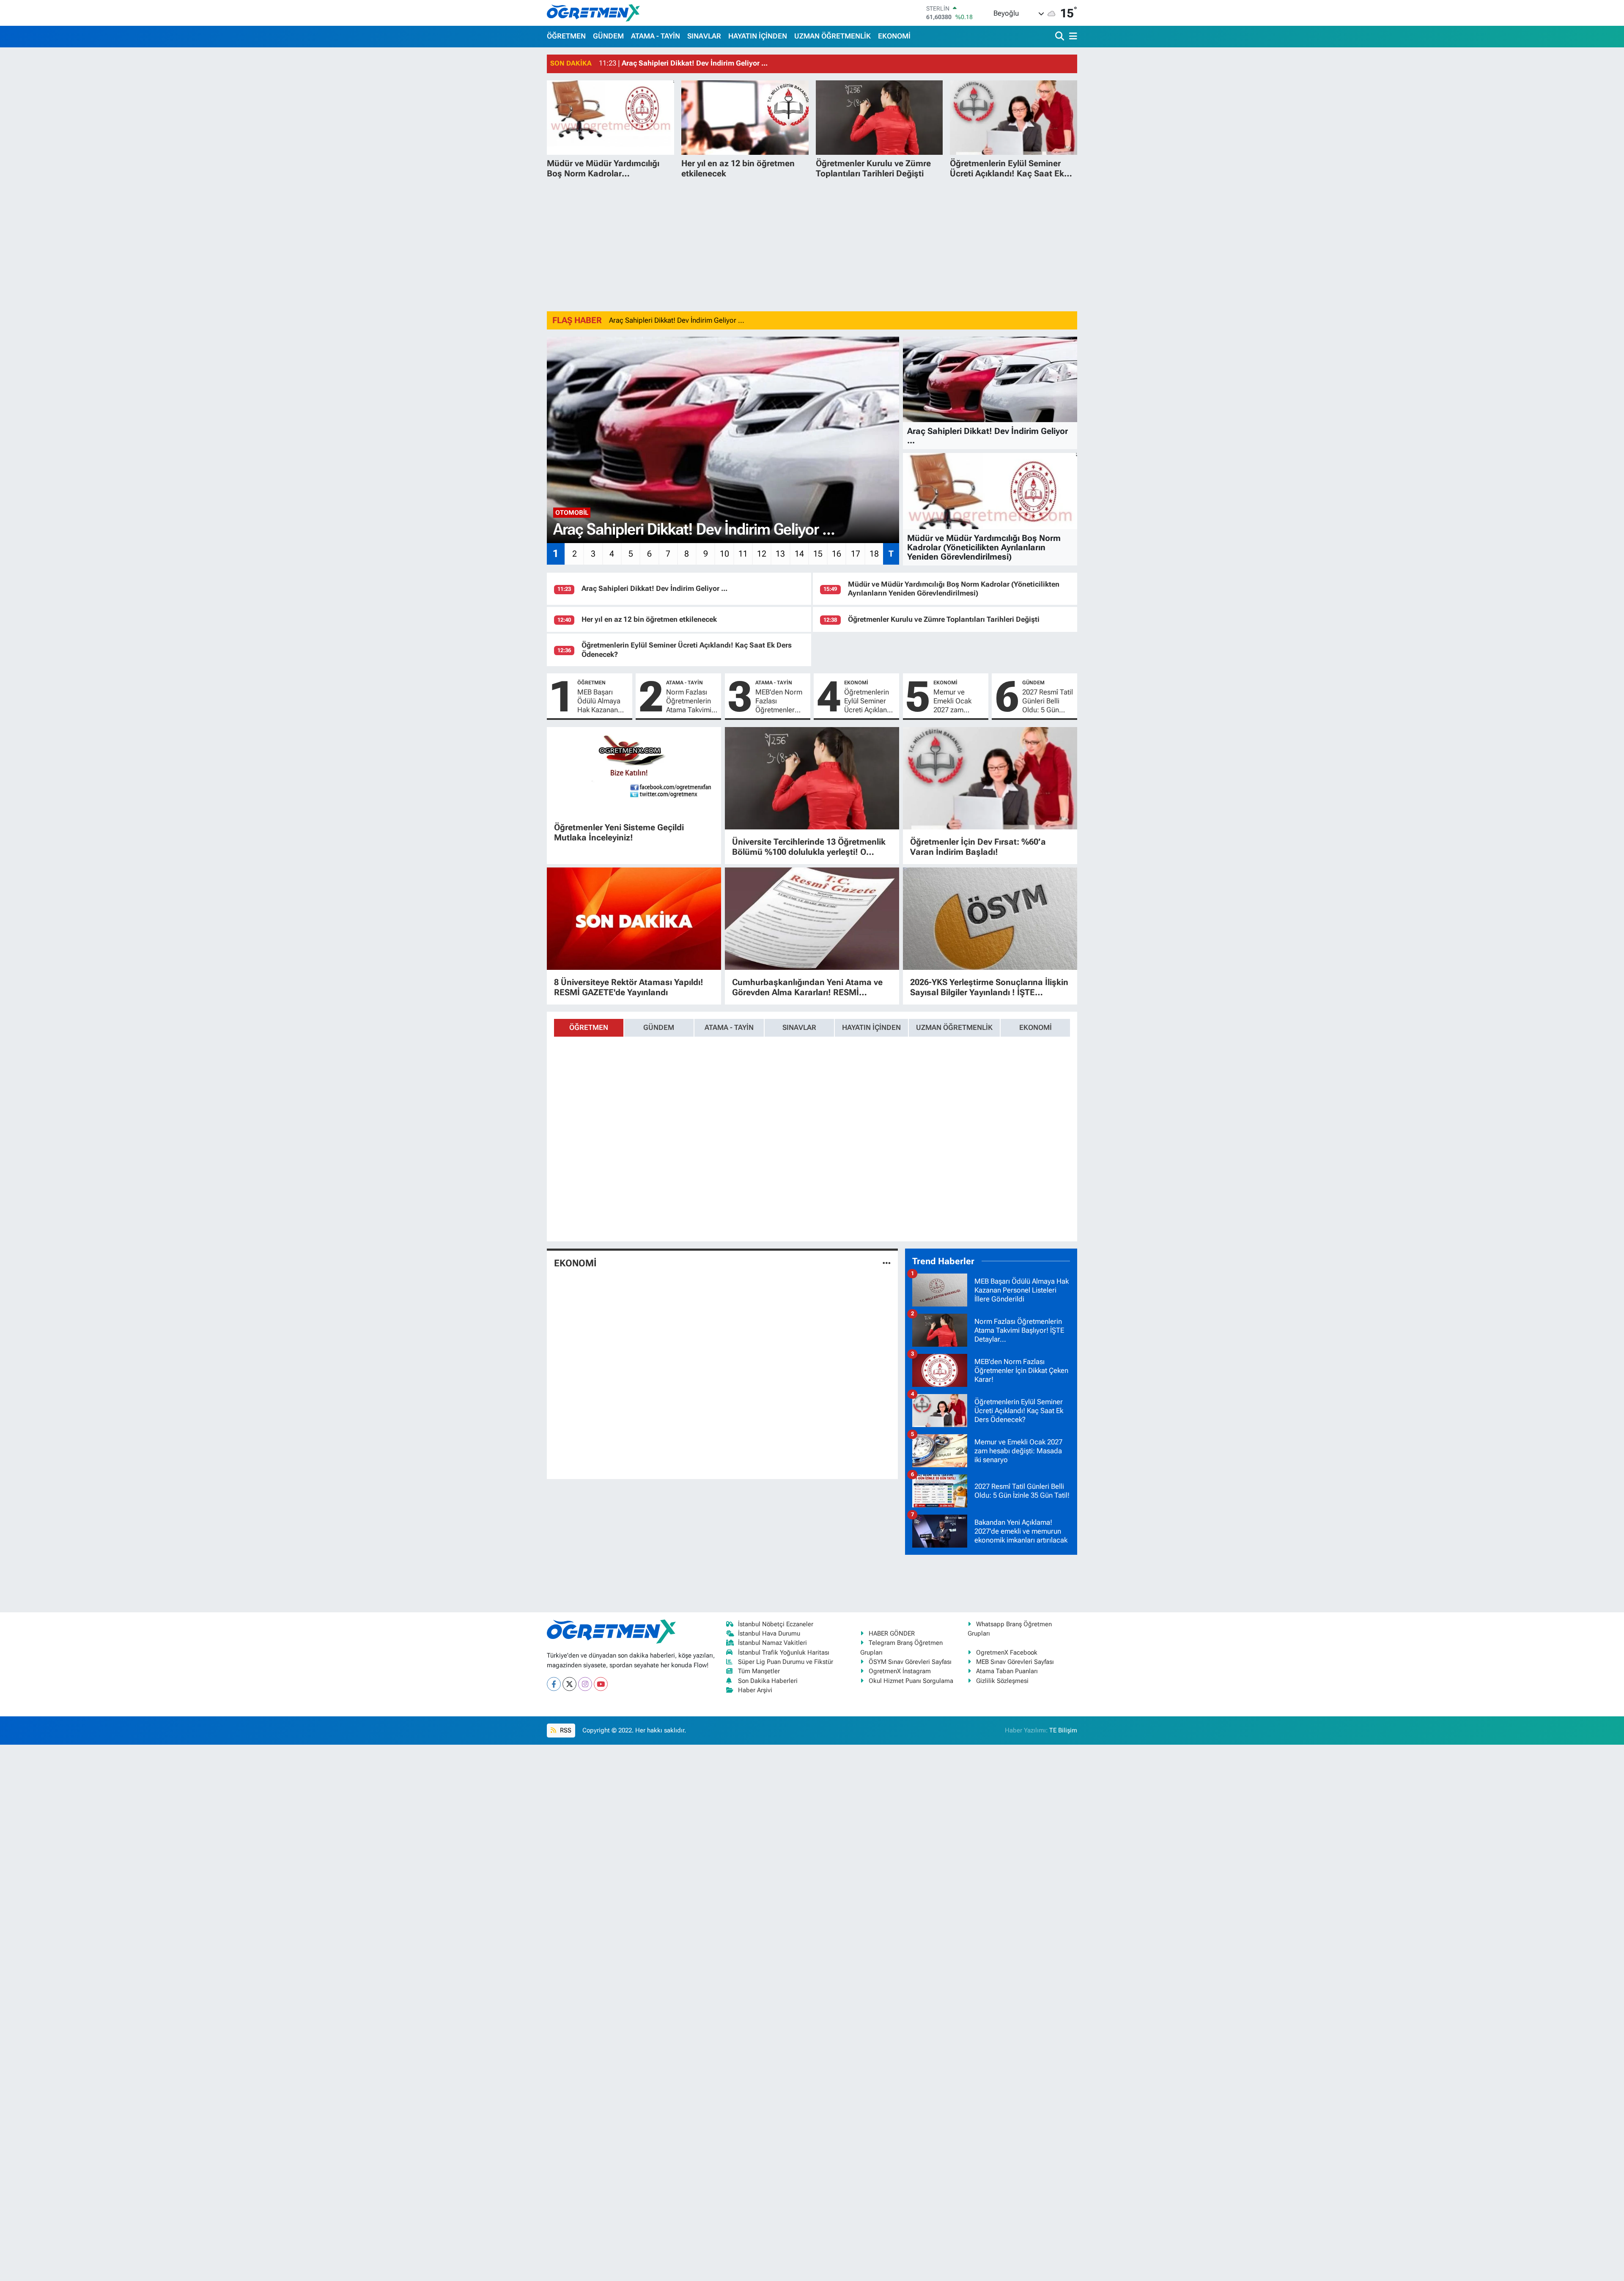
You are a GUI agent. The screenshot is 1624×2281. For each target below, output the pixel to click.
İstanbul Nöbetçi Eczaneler (776, 1624)
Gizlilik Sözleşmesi (1002, 1681)
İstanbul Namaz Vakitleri (772, 1643)
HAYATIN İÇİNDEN (758, 36)
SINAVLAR (704, 36)
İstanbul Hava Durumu (769, 1633)
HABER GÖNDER (892, 1633)
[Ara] (1060, 37)
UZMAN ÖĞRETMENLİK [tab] (954, 1027)
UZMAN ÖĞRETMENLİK (833, 36)
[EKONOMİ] (887, 1263)
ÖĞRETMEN (566, 36)
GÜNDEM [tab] (659, 1027)
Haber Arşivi (755, 1690)
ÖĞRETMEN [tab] (589, 1027)
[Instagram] (585, 1684)
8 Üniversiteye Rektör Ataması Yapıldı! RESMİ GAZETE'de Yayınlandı (629, 987)
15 (818, 554)
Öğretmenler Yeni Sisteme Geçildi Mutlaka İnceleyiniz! (619, 832)
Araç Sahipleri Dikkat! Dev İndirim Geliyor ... (677, 320)
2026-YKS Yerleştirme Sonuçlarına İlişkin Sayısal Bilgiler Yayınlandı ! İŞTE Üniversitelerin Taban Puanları (989, 987)
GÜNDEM (608, 36)
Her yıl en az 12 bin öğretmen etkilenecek (649, 619)
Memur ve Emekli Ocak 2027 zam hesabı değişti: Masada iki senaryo (956, 701)
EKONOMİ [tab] (1036, 1027)
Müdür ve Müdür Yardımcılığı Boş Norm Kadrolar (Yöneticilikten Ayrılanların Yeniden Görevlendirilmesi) (954, 589)
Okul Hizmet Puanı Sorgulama (911, 1681)
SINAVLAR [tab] (799, 1027)
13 (780, 554)
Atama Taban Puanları (1007, 1671)
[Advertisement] (812, 245)
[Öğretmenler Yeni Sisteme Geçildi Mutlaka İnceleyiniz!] (634, 771)
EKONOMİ (894, 36)
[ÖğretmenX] (593, 13)
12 (762, 554)
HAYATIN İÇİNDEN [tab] (871, 1027)
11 (743, 554)
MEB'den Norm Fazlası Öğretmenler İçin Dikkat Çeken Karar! (779, 701)
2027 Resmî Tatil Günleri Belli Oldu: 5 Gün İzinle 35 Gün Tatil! (1048, 701)
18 (874, 554)
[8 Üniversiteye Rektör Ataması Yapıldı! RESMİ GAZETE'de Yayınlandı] (634, 919)
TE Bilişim (1063, 1730)
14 (799, 554)
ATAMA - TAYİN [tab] (729, 1027)
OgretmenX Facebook (1007, 1652)
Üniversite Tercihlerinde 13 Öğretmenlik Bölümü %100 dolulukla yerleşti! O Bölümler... (809, 847)
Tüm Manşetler (759, 1671)
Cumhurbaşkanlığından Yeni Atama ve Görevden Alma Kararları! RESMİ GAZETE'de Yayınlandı (807, 987)
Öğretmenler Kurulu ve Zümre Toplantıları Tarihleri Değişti (944, 619)
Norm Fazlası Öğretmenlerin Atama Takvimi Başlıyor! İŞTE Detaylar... (689, 701)
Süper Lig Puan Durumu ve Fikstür (786, 1662)
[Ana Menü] (1072, 37)
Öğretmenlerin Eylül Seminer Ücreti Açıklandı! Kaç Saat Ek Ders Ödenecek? (870, 701)
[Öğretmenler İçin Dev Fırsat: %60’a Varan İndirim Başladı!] (990, 778)
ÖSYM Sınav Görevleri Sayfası (910, 1662)
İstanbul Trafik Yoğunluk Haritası (784, 1652)
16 (837, 554)
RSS (565, 1730)
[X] (569, 1684)
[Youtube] (601, 1684)
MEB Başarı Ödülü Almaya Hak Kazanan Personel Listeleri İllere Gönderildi (599, 701)
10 (724, 554)
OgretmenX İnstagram (900, 1671)
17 (856, 554)
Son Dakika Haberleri (768, 1681)
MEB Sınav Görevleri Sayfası (1015, 1662)
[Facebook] (554, 1684)
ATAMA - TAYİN (656, 36)
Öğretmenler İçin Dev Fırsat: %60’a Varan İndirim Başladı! (978, 847)
